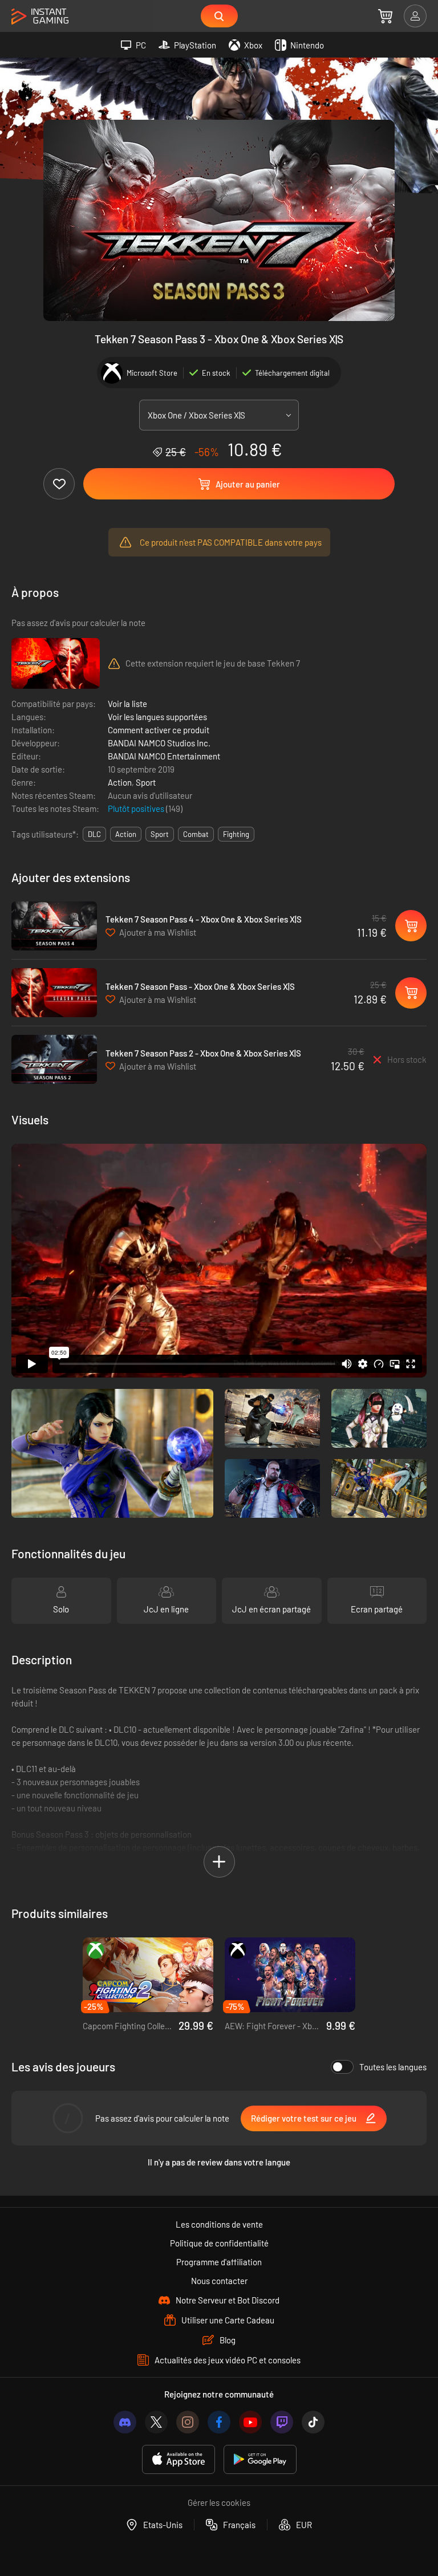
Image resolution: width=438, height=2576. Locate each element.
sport (160, 834)
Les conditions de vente (219, 2224)
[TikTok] (313, 2422)
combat (196, 834)
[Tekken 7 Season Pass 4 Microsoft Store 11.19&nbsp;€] (54, 926)
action (126, 834)
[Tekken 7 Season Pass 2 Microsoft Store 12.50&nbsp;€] (54, 1059)
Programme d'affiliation (219, 2262)
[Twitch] (282, 2422)
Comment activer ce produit (159, 730)
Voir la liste (127, 704)
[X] (156, 2422)
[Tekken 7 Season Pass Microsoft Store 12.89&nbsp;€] (54, 993)
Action (120, 782)
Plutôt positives (137, 808)
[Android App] (260, 2459)
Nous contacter (219, 2281)
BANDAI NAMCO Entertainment (164, 756)
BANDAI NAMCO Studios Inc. (159, 743)
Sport (146, 782)
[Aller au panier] (385, 16)
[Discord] (125, 2422)
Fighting (236, 834)
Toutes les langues (393, 2067)
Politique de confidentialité (219, 2243)
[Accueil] (40, 17)
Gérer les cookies (219, 2502)
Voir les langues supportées (157, 717)
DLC (94, 834)
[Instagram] (188, 2422)
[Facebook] (219, 2422)
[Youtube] (250, 2422)
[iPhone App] (179, 2459)
